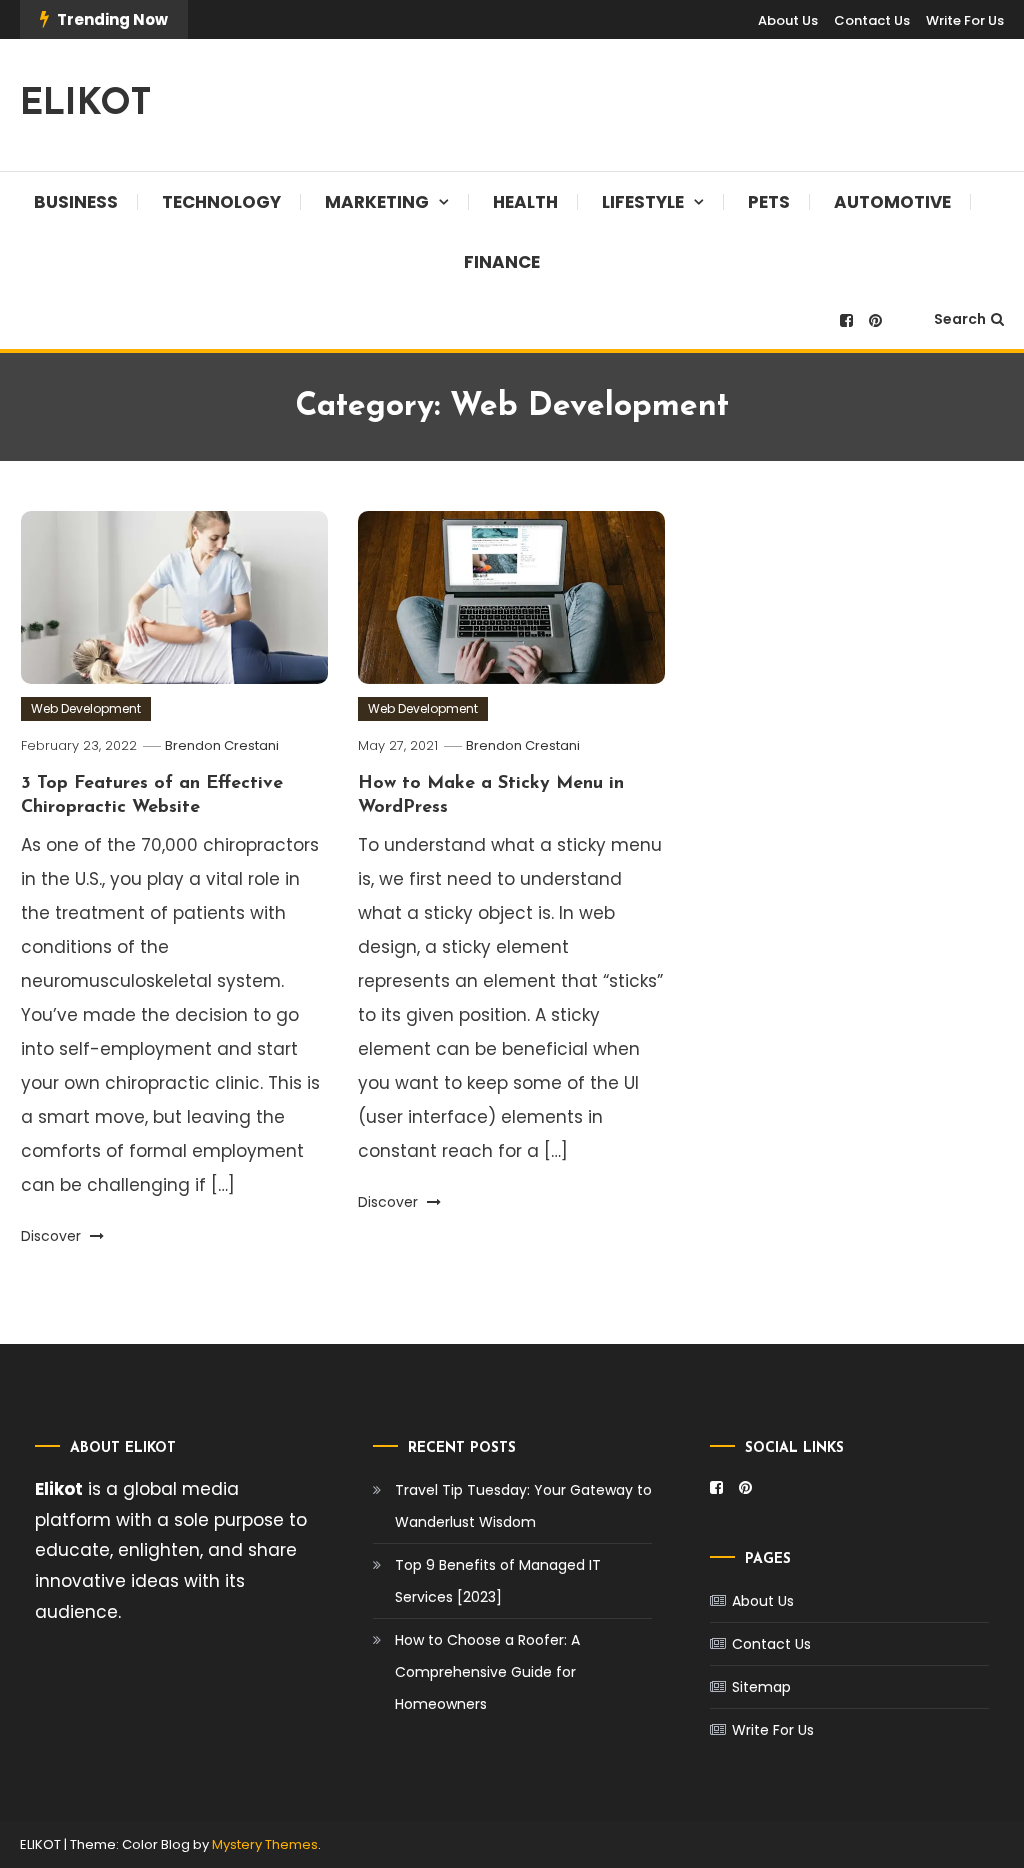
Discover (53, 1236)
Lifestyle (643, 202)
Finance (502, 262)
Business (76, 202)
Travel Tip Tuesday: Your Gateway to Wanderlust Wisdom (523, 1506)
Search (960, 319)
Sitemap (761, 1687)
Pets (769, 202)
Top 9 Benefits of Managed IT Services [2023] (498, 1581)
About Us (788, 20)
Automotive (892, 202)
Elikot (59, 1489)
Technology (221, 202)
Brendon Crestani (222, 745)
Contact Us (872, 20)
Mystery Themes (265, 1844)
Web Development (86, 708)
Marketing (377, 202)
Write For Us (965, 20)
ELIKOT (86, 105)
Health (525, 202)
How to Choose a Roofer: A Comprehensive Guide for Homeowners (487, 1672)
